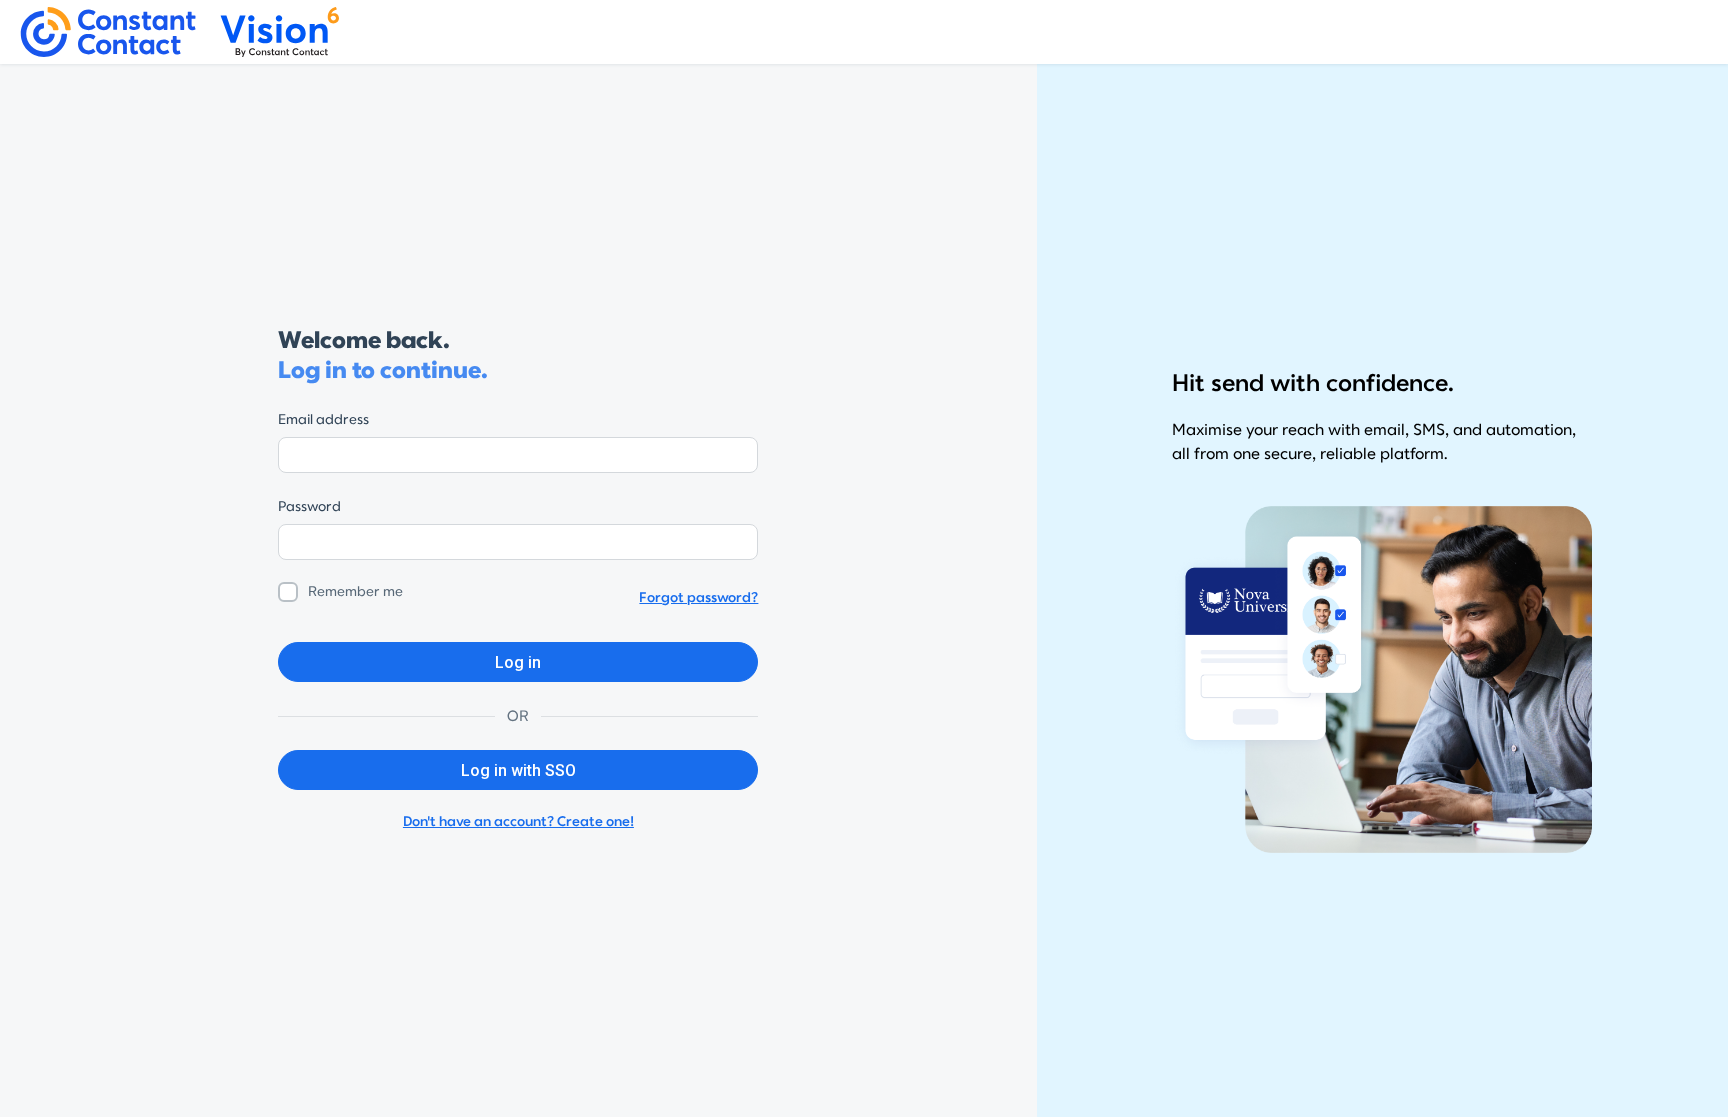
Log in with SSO (518, 770)
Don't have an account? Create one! (518, 821)
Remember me (355, 591)
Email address (323, 419)
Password (309, 506)
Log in (518, 662)
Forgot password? (698, 597)
